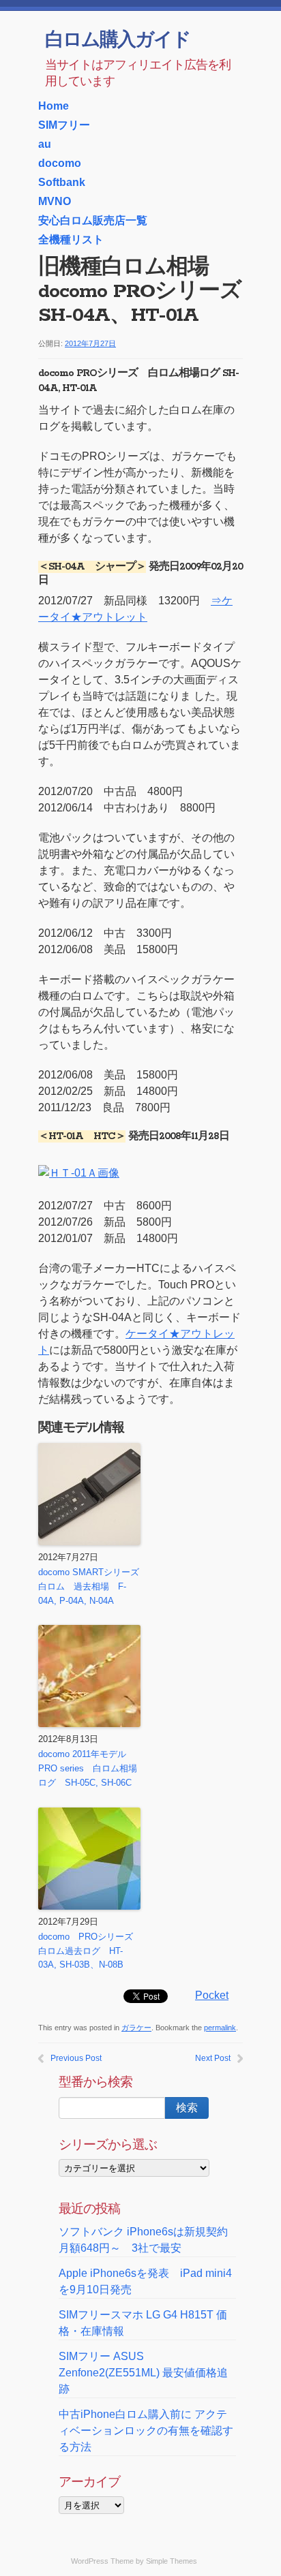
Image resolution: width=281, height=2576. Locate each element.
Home (54, 106)
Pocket (212, 1995)
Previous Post (76, 2058)
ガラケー (136, 2028)
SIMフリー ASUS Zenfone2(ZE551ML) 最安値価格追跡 (143, 2373)
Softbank (62, 182)
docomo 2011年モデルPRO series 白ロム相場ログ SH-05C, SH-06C (88, 1768)
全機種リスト (71, 239)
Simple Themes (172, 2561)
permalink (220, 2028)
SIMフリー (64, 125)
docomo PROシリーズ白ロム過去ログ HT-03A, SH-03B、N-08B (86, 1951)
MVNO (55, 201)
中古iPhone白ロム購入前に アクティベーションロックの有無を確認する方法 (146, 2431)
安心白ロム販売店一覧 (93, 220)
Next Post (213, 2058)
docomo (60, 163)
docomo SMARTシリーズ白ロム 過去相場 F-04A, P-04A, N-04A (89, 1586)
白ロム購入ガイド (118, 41)
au (45, 144)
